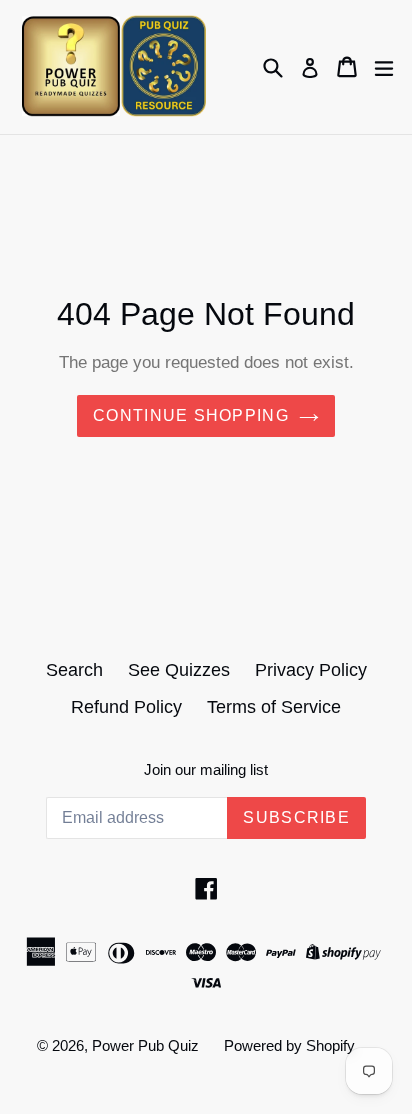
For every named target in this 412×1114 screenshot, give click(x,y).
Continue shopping (191, 415)
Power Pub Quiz (145, 1045)
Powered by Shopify (289, 1045)
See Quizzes (179, 670)
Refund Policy (126, 707)
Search (74, 670)
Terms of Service (274, 707)
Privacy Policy (311, 670)
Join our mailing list (206, 769)
